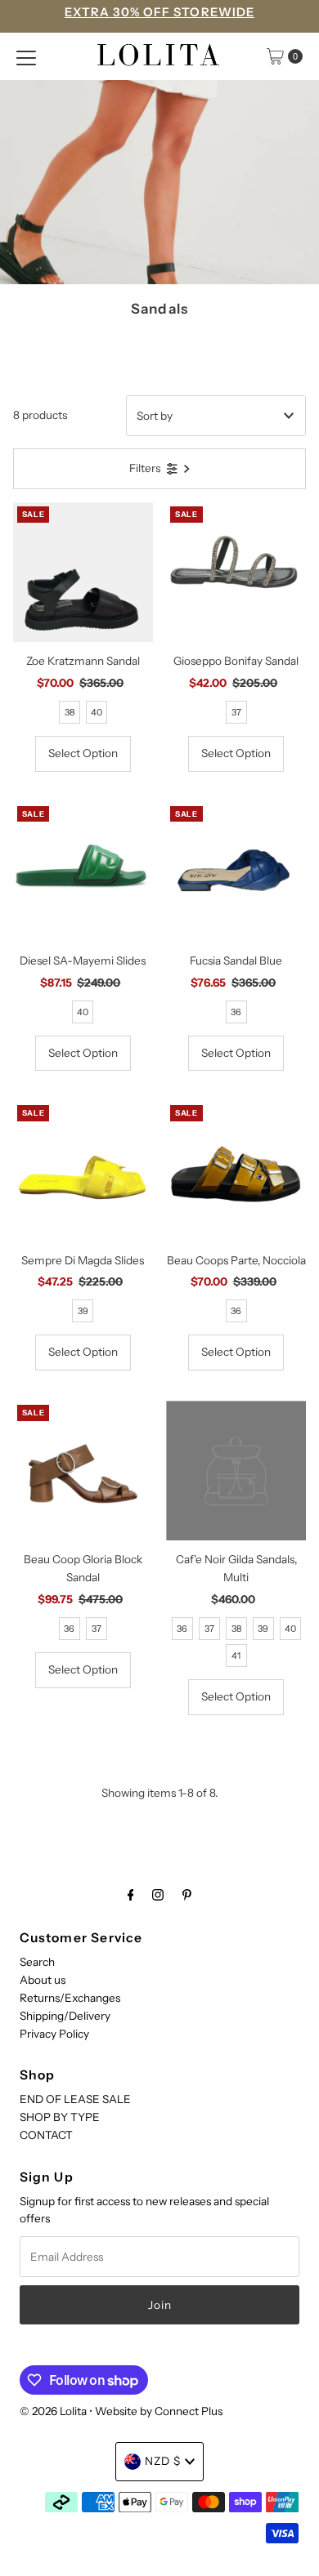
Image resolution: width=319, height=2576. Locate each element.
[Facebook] (131, 1895)
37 (236, 712)
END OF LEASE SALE (75, 2099)
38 (70, 712)
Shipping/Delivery (65, 2016)
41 (236, 1656)
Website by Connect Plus (159, 2411)
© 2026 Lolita (53, 2411)
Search (37, 1962)
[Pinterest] (187, 1895)
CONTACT (46, 2135)
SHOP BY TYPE (60, 2117)
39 (83, 1311)
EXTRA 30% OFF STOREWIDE (159, 12)
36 (236, 1012)
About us (43, 1980)
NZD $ (163, 2461)
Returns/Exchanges (70, 1998)
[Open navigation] (26, 56)
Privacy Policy (54, 2034)
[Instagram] (158, 1895)
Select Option (83, 753)
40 (97, 712)
